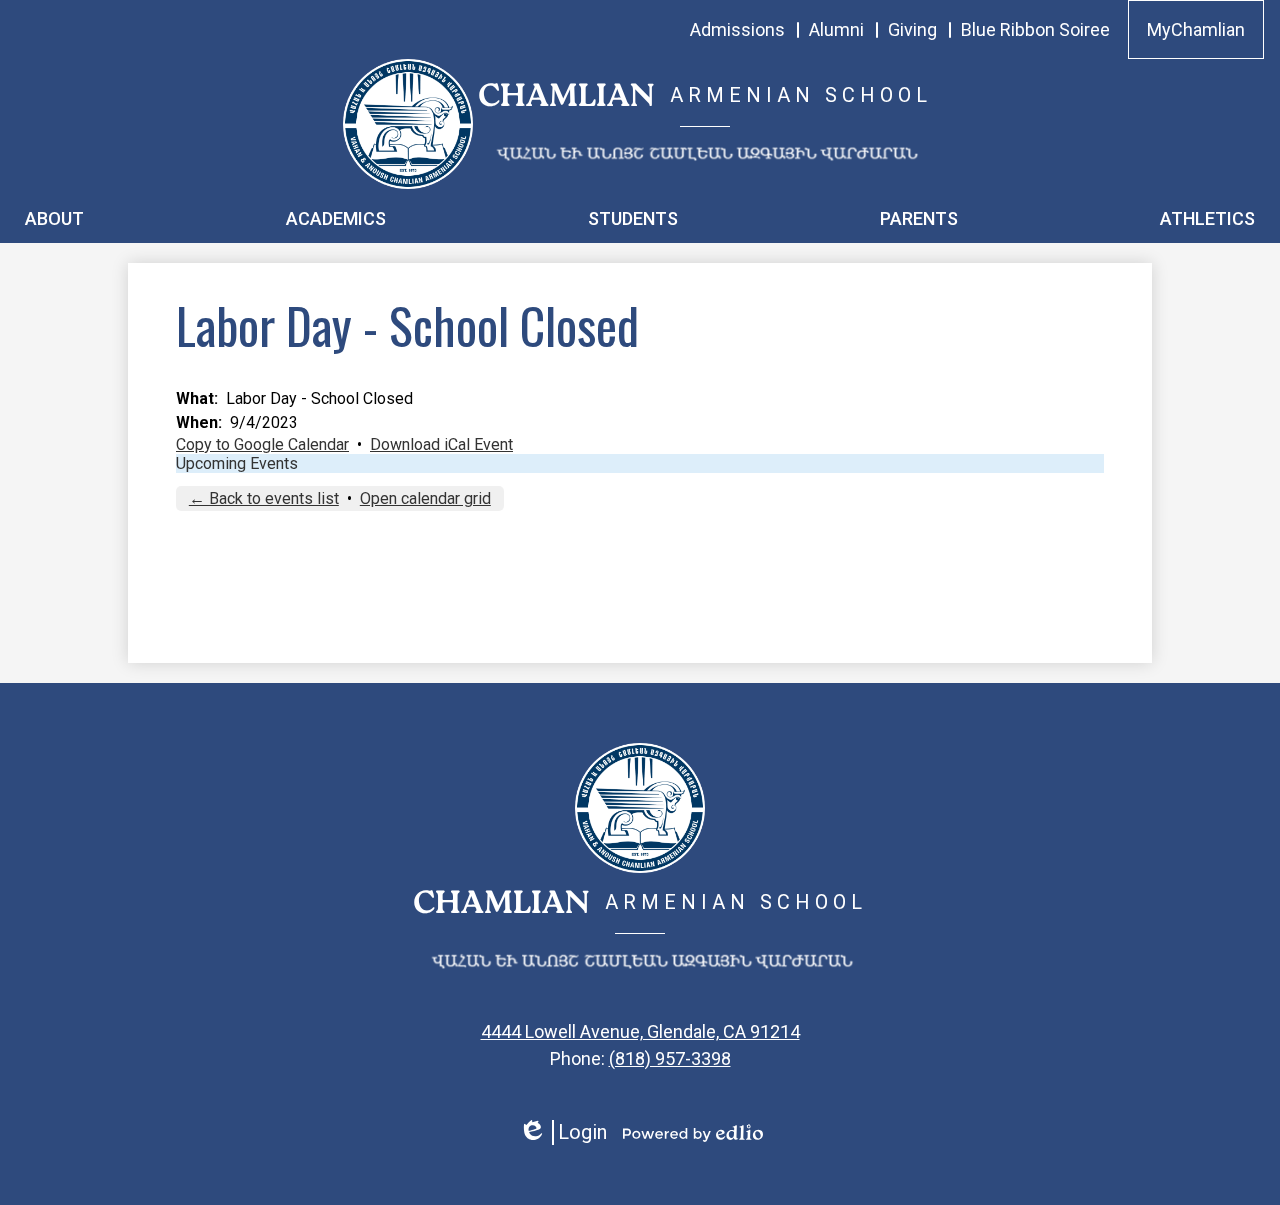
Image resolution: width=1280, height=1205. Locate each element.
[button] (54, 218)
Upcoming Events (237, 463)
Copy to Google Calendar (262, 444)
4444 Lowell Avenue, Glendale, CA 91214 (640, 1031)
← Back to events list (264, 498)
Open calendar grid (425, 498)
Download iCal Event (441, 444)
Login (562, 1132)
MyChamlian (1196, 29)
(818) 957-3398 (670, 1058)
